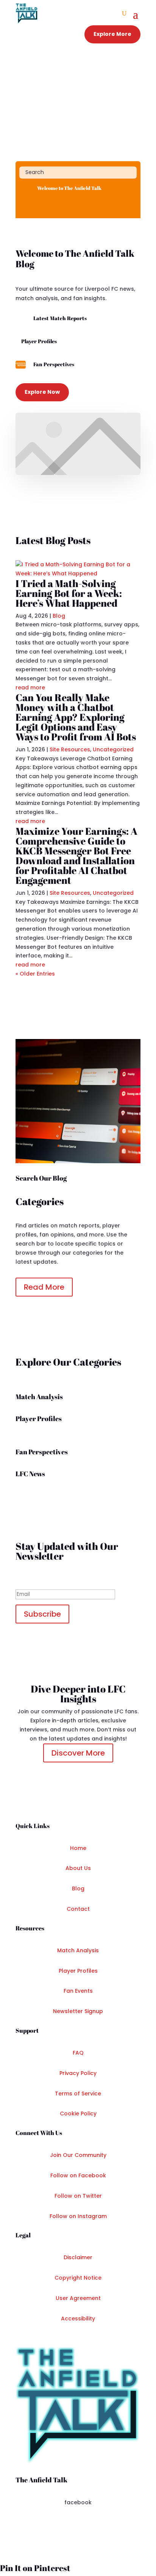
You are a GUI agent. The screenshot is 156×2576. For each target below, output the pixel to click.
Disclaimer (78, 2257)
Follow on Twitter (78, 2196)
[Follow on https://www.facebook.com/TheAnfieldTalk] (25, 205)
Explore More (112, 34)
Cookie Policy (78, 2114)
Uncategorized (113, 749)
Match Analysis (78, 1950)
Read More (44, 1287)
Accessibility (78, 2319)
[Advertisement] (78, 104)
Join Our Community (78, 2155)
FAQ (78, 2053)
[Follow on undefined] (93, 2525)
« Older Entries (35, 974)
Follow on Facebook (78, 2175)
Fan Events (78, 1991)
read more (30, 688)
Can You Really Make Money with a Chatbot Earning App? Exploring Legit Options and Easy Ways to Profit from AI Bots (76, 717)
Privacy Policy (78, 2073)
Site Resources (70, 749)
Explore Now (42, 392)
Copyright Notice (78, 2278)
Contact (78, 1909)
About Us (78, 1868)
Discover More (78, 1753)
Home (78, 1848)
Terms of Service (78, 2093)
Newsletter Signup (78, 2011)
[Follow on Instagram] (78, 2525)
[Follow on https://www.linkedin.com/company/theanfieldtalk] (56, 205)
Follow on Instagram (78, 2216)
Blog (59, 616)
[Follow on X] (63, 2525)
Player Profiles (78, 1971)
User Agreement (78, 2298)
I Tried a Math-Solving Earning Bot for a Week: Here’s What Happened (69, 593)
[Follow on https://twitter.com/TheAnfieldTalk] (41, 205)
